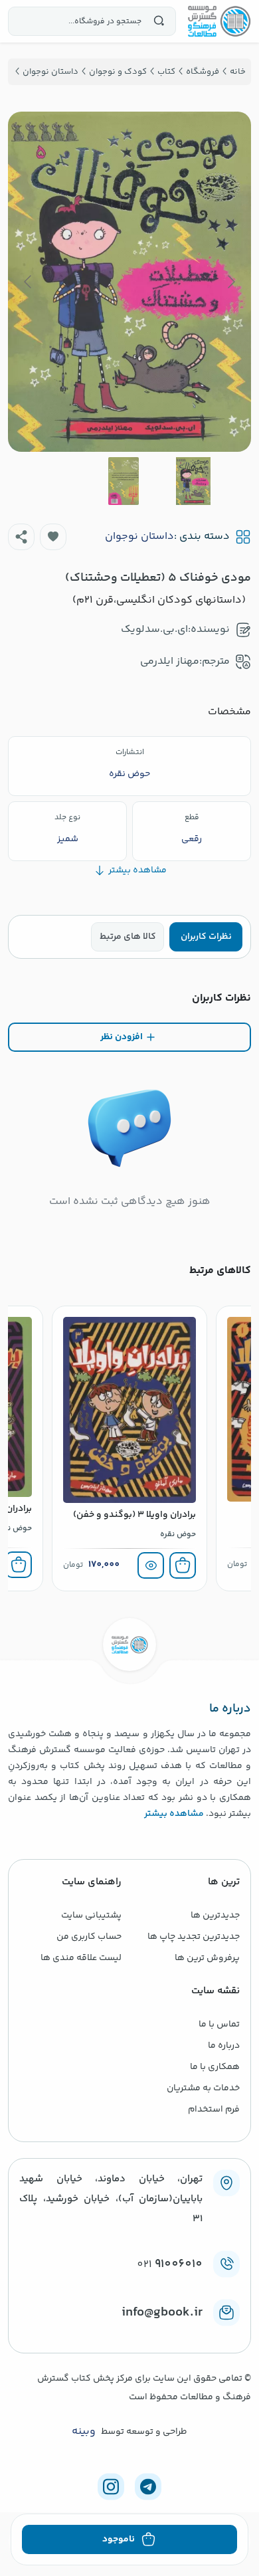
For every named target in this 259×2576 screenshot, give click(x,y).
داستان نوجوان (139, 537)
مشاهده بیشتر (174, 1814)
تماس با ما (219, 2025)
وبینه (84, 2432)
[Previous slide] (230, 282)
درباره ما (224, 2046)
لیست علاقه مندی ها (81, 1958)
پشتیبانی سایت (91, 1916)
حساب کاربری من (89, 1937)
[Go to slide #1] (193, 481)
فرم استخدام (214, 2110)
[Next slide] (29, 282)
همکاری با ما (215, 2067)
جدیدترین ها (215, 1916)
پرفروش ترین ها (207, 1958)
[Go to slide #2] (124, 481)
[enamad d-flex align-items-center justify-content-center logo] (129, 2334)
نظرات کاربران (206, 937)
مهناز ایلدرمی (170, 661)
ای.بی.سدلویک (154, 630)
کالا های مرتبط (128, 937)
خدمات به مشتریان (203, 2088)
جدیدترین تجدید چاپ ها (194, 1937)
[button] (53, 537)
